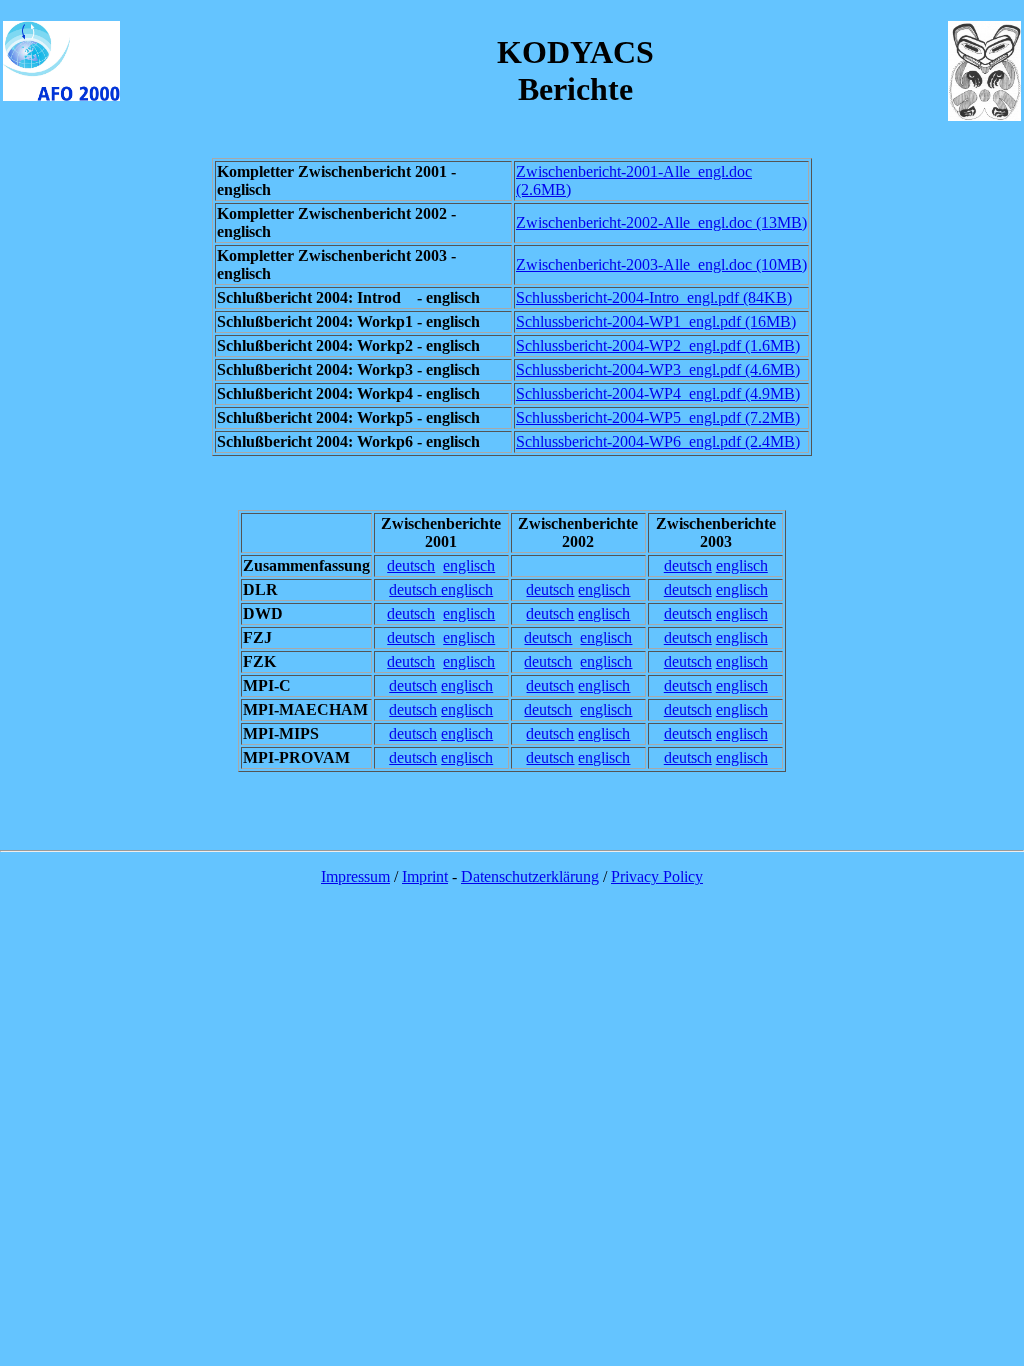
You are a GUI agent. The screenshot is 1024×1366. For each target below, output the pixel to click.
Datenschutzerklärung (530, 876)
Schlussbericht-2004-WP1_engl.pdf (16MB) (656, 321)
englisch (469, 565)
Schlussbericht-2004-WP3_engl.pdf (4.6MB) (658, 369)
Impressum (355, 876)
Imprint (425, 876)
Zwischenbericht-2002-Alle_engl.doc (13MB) (661, 222)
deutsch (411, 565)
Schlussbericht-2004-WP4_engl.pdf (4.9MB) (658, 393)
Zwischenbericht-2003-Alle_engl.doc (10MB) (661, 264)
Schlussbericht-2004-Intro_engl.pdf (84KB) (654, 297)
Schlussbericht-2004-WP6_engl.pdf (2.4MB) (658, 441)
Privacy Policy (657, 876)
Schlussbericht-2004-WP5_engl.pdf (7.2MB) (658, 417)
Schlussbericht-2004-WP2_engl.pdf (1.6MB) (658, 345)
